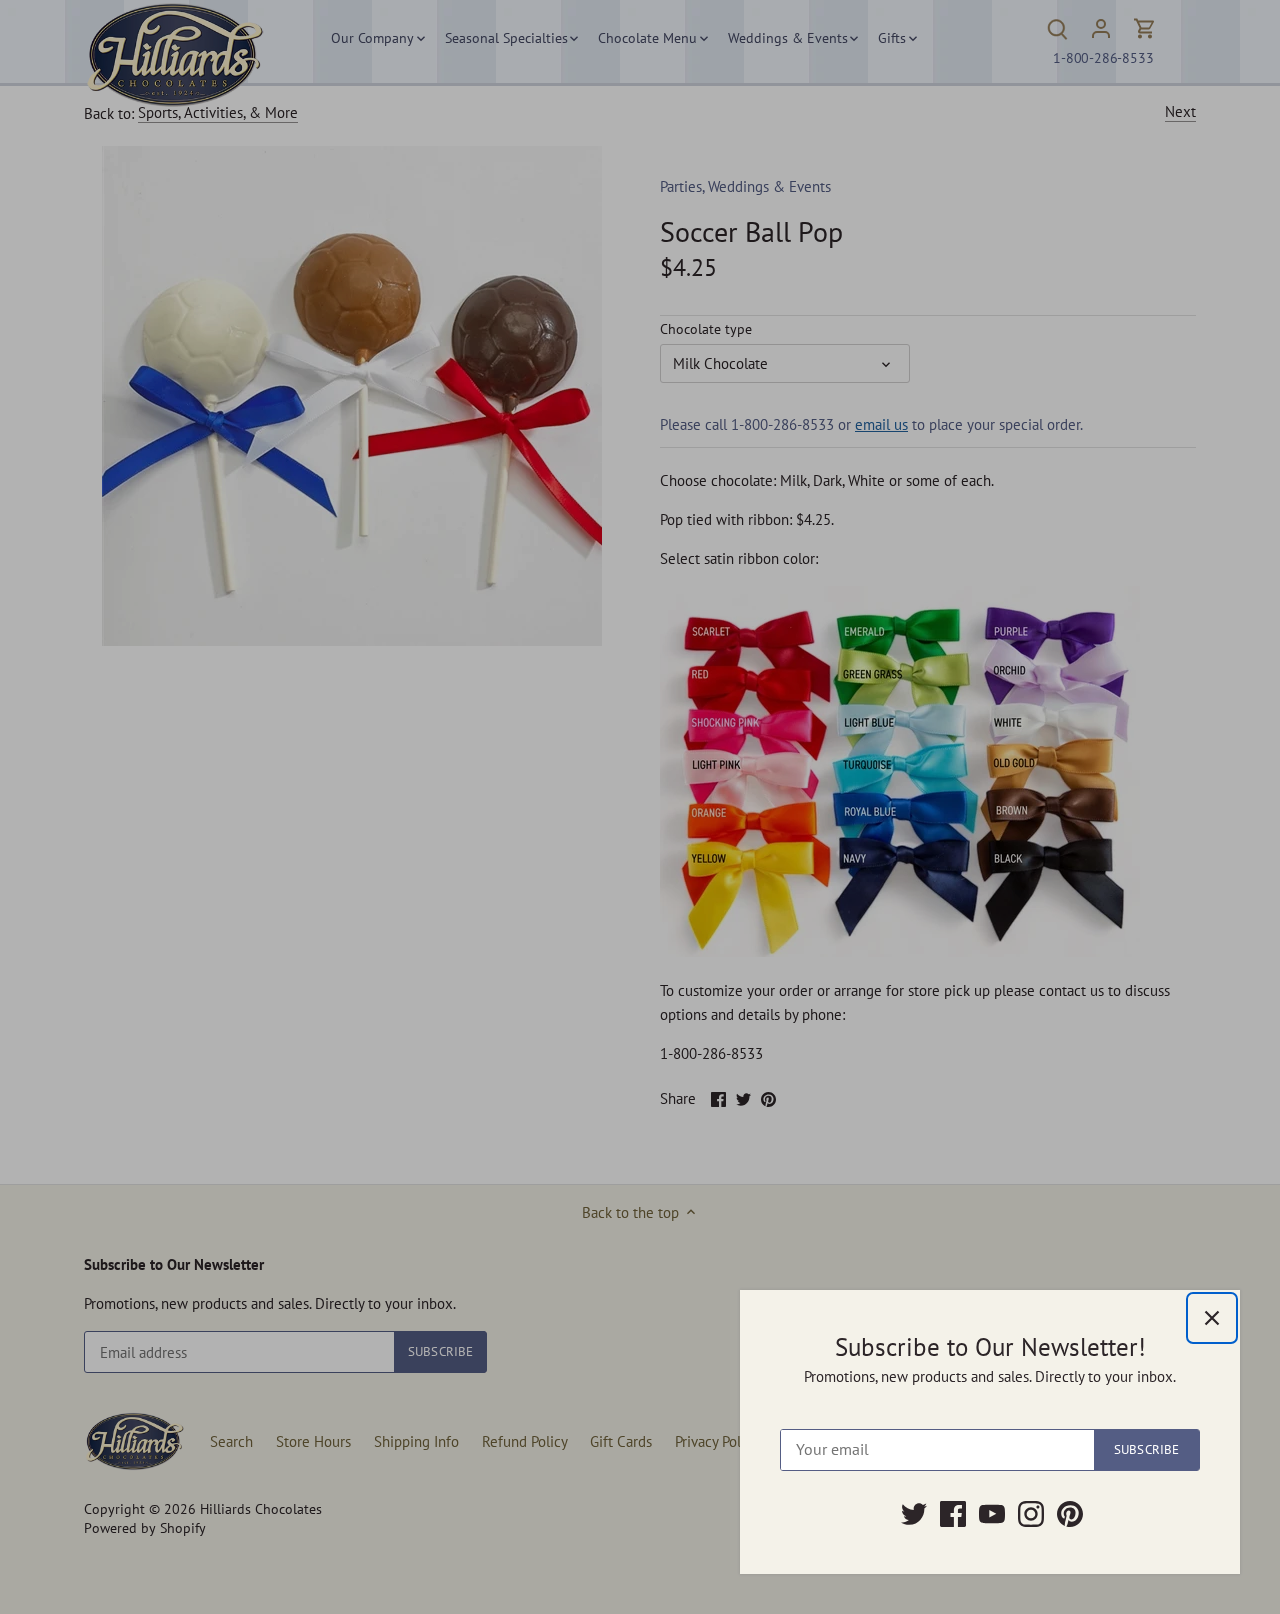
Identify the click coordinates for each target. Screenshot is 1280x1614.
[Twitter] (914, 1514)
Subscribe (1146, 1449)
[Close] (1212, 1318)
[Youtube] (992, 1514)
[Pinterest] (1070, 1514)
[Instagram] (1031, 1514)
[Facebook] (953, 1514)
